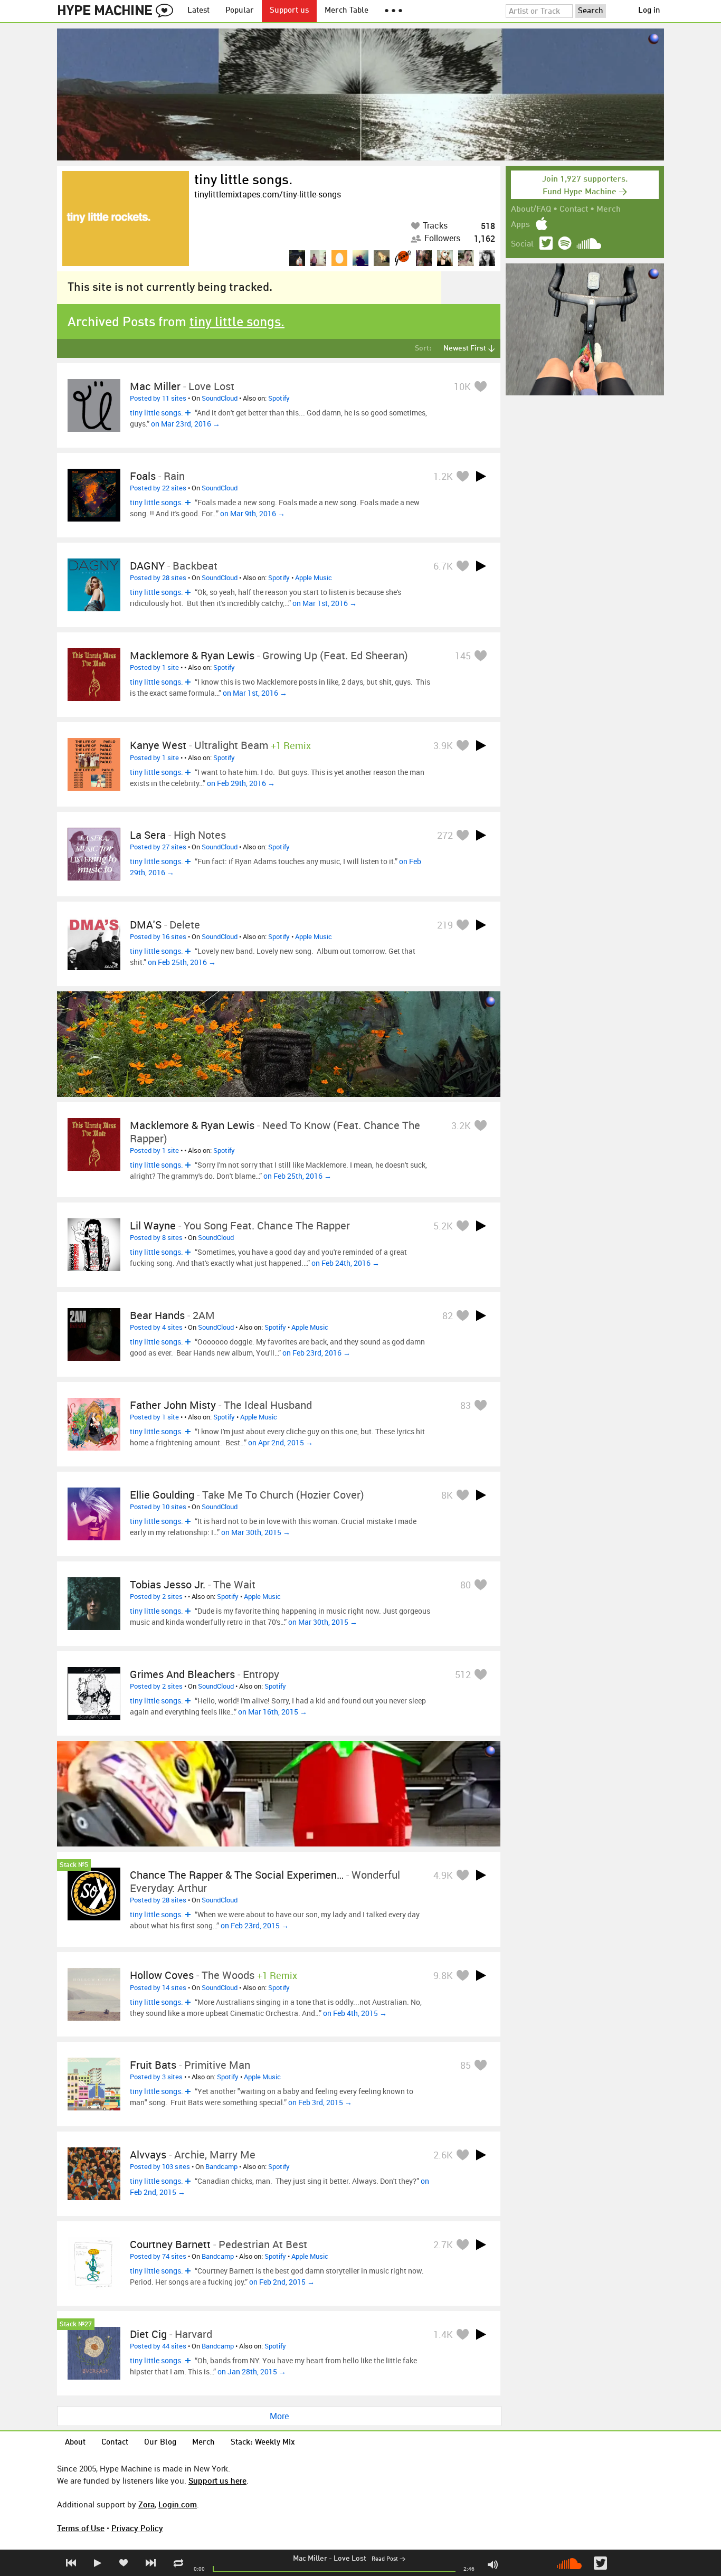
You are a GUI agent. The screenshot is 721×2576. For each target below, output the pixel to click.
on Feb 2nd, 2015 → (282, 2282)
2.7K (443, 2244)
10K (462, 386)
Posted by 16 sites (158, 936)
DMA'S (146, 925)
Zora (146, 2504)
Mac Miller (310, 2559)
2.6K (443, 2155)
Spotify (279, 398)
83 (466, 1405)
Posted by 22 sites (158, 488)
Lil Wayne (153, 1225)
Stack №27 (76, 2324)
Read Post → (388, 2559)
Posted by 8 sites (156, 1237)
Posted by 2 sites (156, 1596)
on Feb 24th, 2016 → (345, 1263)
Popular (240, 11)
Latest (198, 11)
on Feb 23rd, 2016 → (316, 1353)
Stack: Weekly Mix (263, 2443)
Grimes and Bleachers (182, 1674)
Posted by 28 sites (158, 577)
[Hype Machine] (118, 11)
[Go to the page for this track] (94, 405)
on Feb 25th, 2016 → (182, 962)
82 (448, 1315)
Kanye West (158, 745)
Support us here (217, 2480)
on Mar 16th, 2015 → (273, 1712)
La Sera (148, 835)
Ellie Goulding (162, 1495)
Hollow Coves (162, 1975)
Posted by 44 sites (158, 2346)
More (279, 2416)
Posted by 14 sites (158, 1987)
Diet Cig (148, 2334)
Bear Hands (157, 1315)
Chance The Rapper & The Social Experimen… (237, 1875)
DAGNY (147, 566)
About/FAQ (531, 210)
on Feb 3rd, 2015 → (320, 2102)
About (75, 2443)
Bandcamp (221, 2166)
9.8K (443, 1975)
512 (463, 1674)
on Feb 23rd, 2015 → (255, 1925)
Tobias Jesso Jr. (168, 1584)
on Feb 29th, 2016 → (241, 783)
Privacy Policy (137, 2528)
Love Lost (350, 2559)
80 (466, 1585)
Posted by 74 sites (158, 2256)
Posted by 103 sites (160, 2166)
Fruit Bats (153, 2065)
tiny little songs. (243, 181)
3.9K (443, 745)
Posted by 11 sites (158, 398)
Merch (609, 210)
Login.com (178, 2504)
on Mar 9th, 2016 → (253, 513)
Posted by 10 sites (158, 1507)
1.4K (443, 2334)
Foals (143, 476)
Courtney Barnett (170, 2244)
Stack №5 (74, 1865)
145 (463, 656)
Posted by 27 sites (158, 847)
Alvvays (148, 2154)
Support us (289, 11)
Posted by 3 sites (156, 2077)
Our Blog (160, 2443)
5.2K (443, 1226)
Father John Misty (173, 1405)
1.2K (443, 476)
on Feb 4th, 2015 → (355, 2013)
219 (445, 925)
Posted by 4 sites (156, 1327)
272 (445, 835)
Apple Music (314, 577)
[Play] (481, 476)
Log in (649, 11)
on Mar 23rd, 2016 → (186, 424)
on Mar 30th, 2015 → (256, 1532)
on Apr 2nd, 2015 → (281, 1442)
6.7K (443, 566)
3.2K (461, 1125)
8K (447, 1495)
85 (466, 2065)
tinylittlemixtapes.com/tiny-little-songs (268, 194)
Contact (574, 210)
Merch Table (347, 11)
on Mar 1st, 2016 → (325, 603)
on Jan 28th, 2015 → (252, 2371)
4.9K (443, 1875)
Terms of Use (81, 2528)
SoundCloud (220, 398)
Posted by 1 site (154, 667)
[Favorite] (480, 386)
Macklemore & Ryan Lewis (192, 655)
